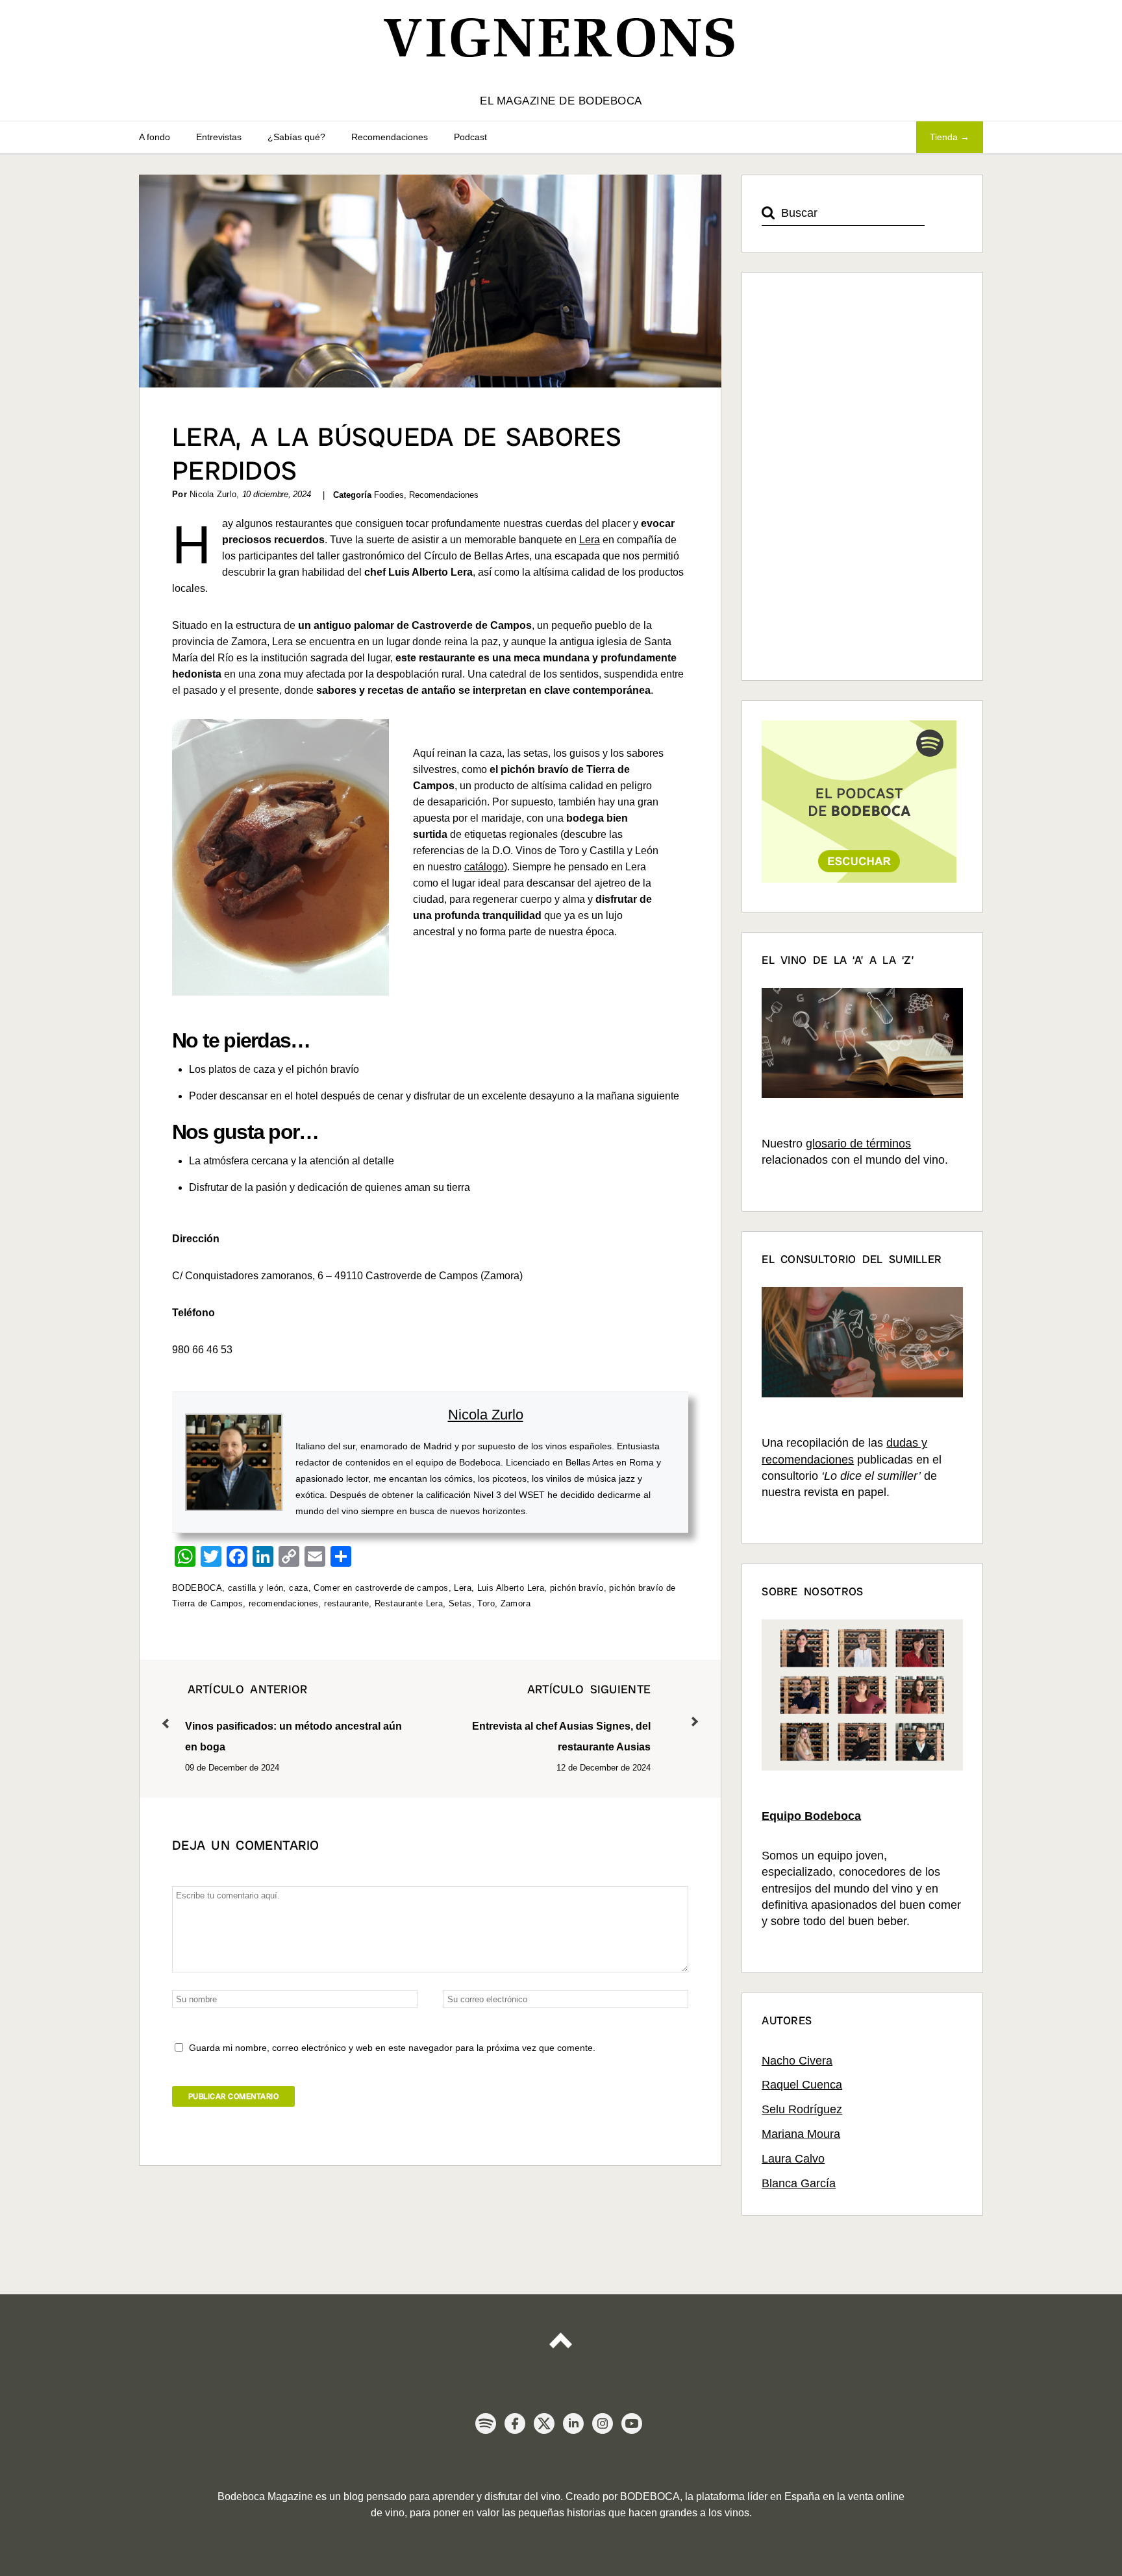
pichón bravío (577, 1588)
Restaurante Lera (409, 1603)
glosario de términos (858, 1144)
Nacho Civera (797, 2061)
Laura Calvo (793, 2159)
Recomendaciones (390, 137)
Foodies (389, 495)
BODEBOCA (197, 1588)
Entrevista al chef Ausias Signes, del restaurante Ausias (561, 1717)
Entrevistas (219, 137)
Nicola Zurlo (486, 1415)
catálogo (484, 867)
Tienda (944, 137)
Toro (486, 1603)
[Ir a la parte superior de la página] (561, 2335)
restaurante (346, 1603)
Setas (460, 1603)
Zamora (516, 1603)
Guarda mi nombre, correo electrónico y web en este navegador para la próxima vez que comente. (392, 2048)
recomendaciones (284, 1603)
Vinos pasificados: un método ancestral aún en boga (293, 1717)
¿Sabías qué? (296, 137)
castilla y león (256, 1588)
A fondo (155, 137)
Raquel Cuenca (802, 2085)
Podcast (470, 137)
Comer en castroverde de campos (381, 1588)
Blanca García (799, 2183)
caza (299, 1588)
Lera (590, 540)
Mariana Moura (801, 2134)
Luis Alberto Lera (511, 1588)
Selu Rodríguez (802, 2109)
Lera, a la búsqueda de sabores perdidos (397, 454)
